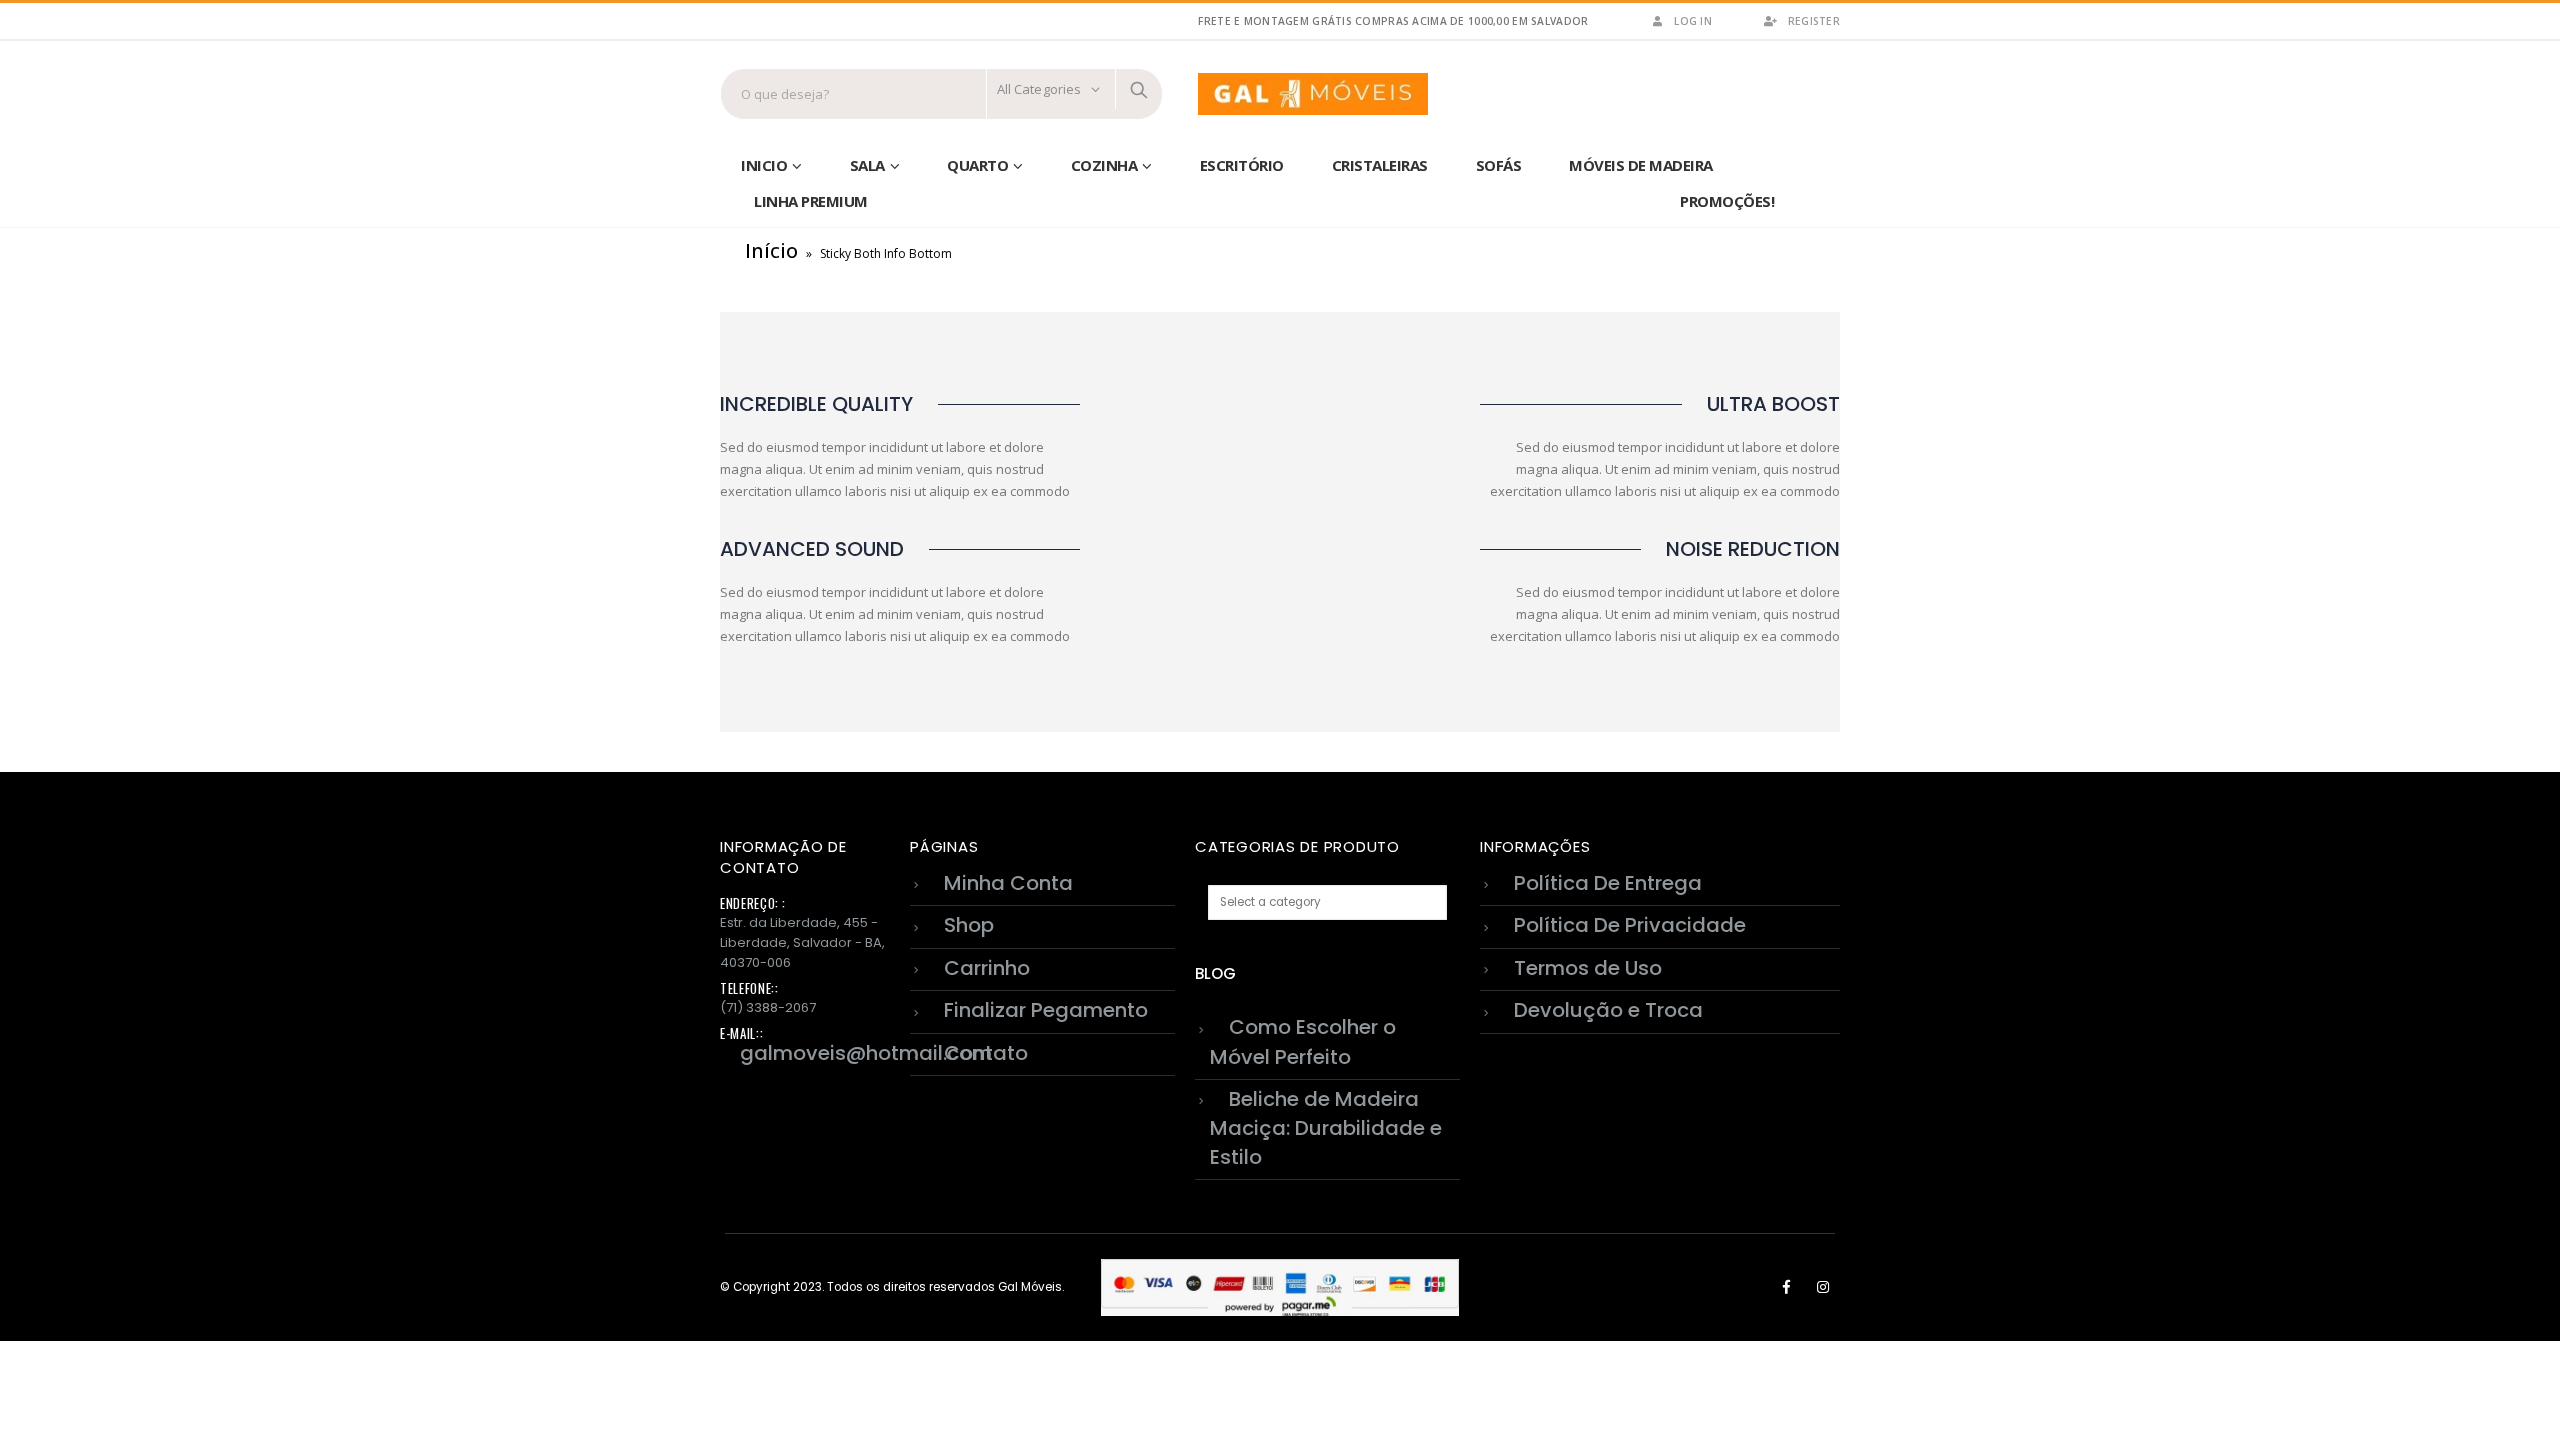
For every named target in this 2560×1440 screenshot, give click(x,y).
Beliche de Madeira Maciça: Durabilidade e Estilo (1326, 1128)
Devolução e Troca (1608, 1010)
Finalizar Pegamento (1046, 1010)
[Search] (1139, 89)
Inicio (764, 165)
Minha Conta (1008, 883)
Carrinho (987, 968)
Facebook (1786, 1287)
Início (771, 250)
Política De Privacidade (1630, 925)
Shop (969, 925)
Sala (867, 165)
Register (1814, 21)
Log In (1693, 21)
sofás (1499, 165)
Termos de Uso (1588, 968)
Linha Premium (811, 201)
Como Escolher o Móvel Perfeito (1303, 1041)
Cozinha (1104, 165)
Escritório (1242, 165)
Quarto (977, 165)
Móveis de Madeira (1641, 165)
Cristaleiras (1380, 165)
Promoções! (1727, 201)
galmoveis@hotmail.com (866, 1053)
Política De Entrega (1608, 883)
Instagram (1823, 1287)
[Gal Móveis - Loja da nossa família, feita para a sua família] (1313, 94)
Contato (986, 1053)
